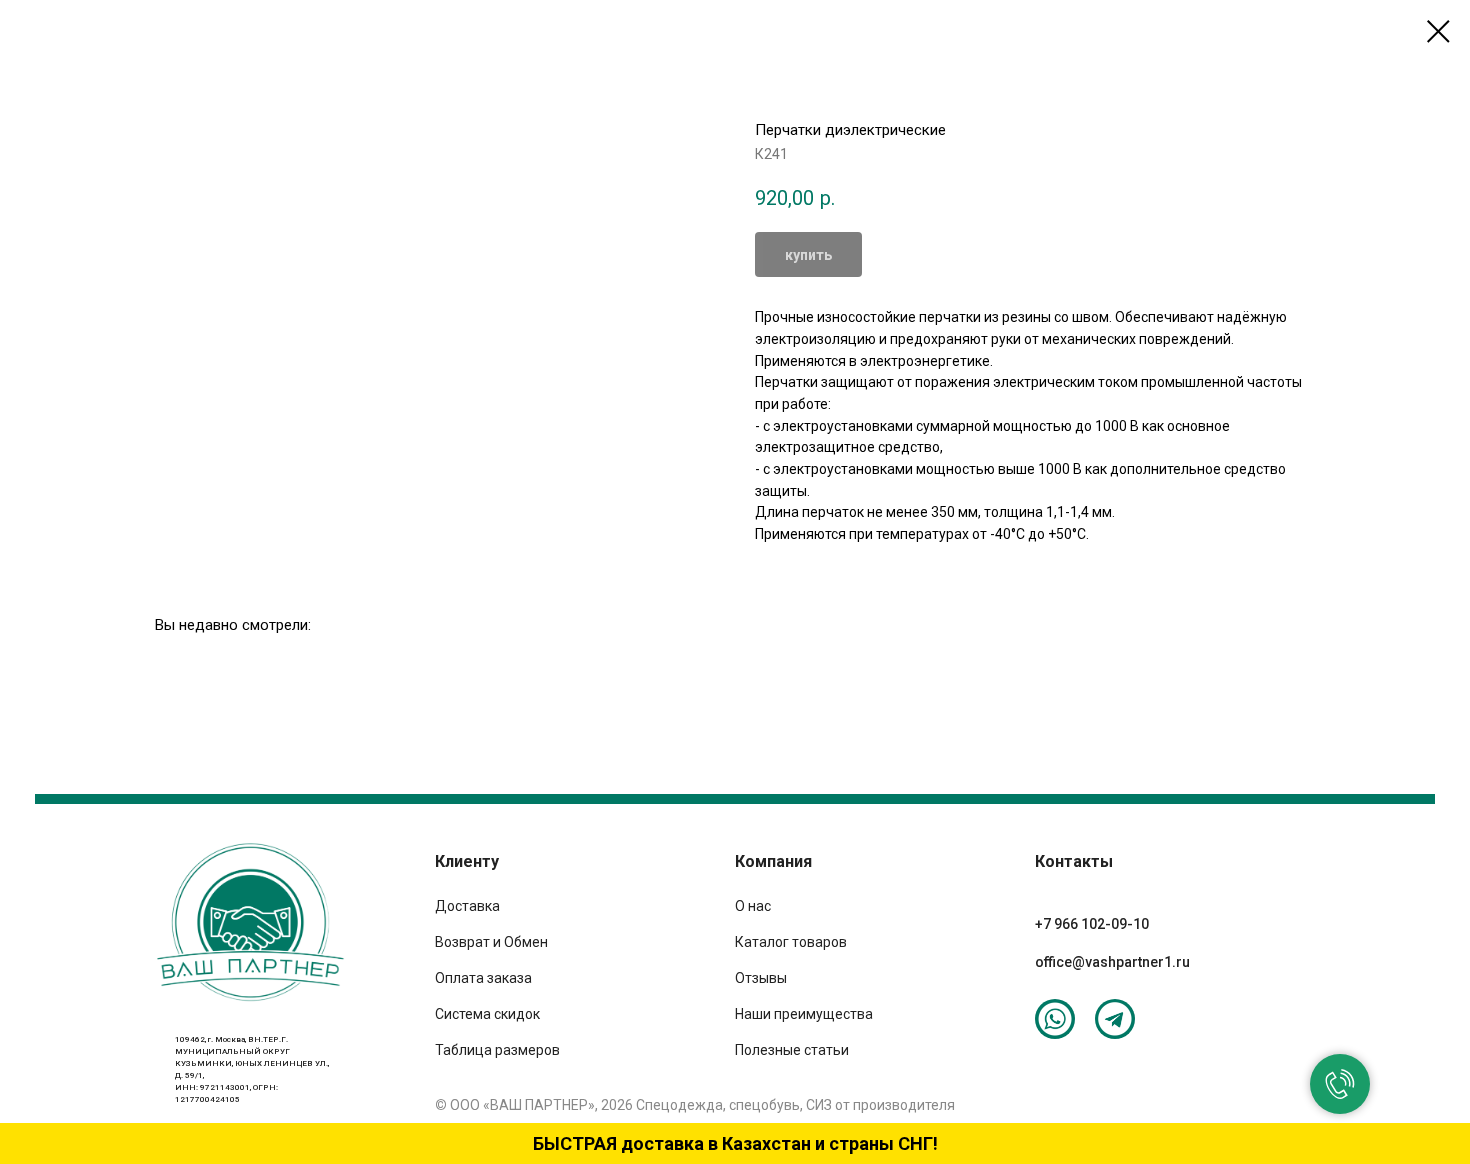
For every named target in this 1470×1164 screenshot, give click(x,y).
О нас (753, 906)
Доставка (467, 906)
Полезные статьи (792, 1050)
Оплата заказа (483, 978)
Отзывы (761, 978)
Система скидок (487, 1014)
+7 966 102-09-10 (1092, 924)
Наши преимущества (804, 1014)
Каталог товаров (791, 942)
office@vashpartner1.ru (1112, 962)
